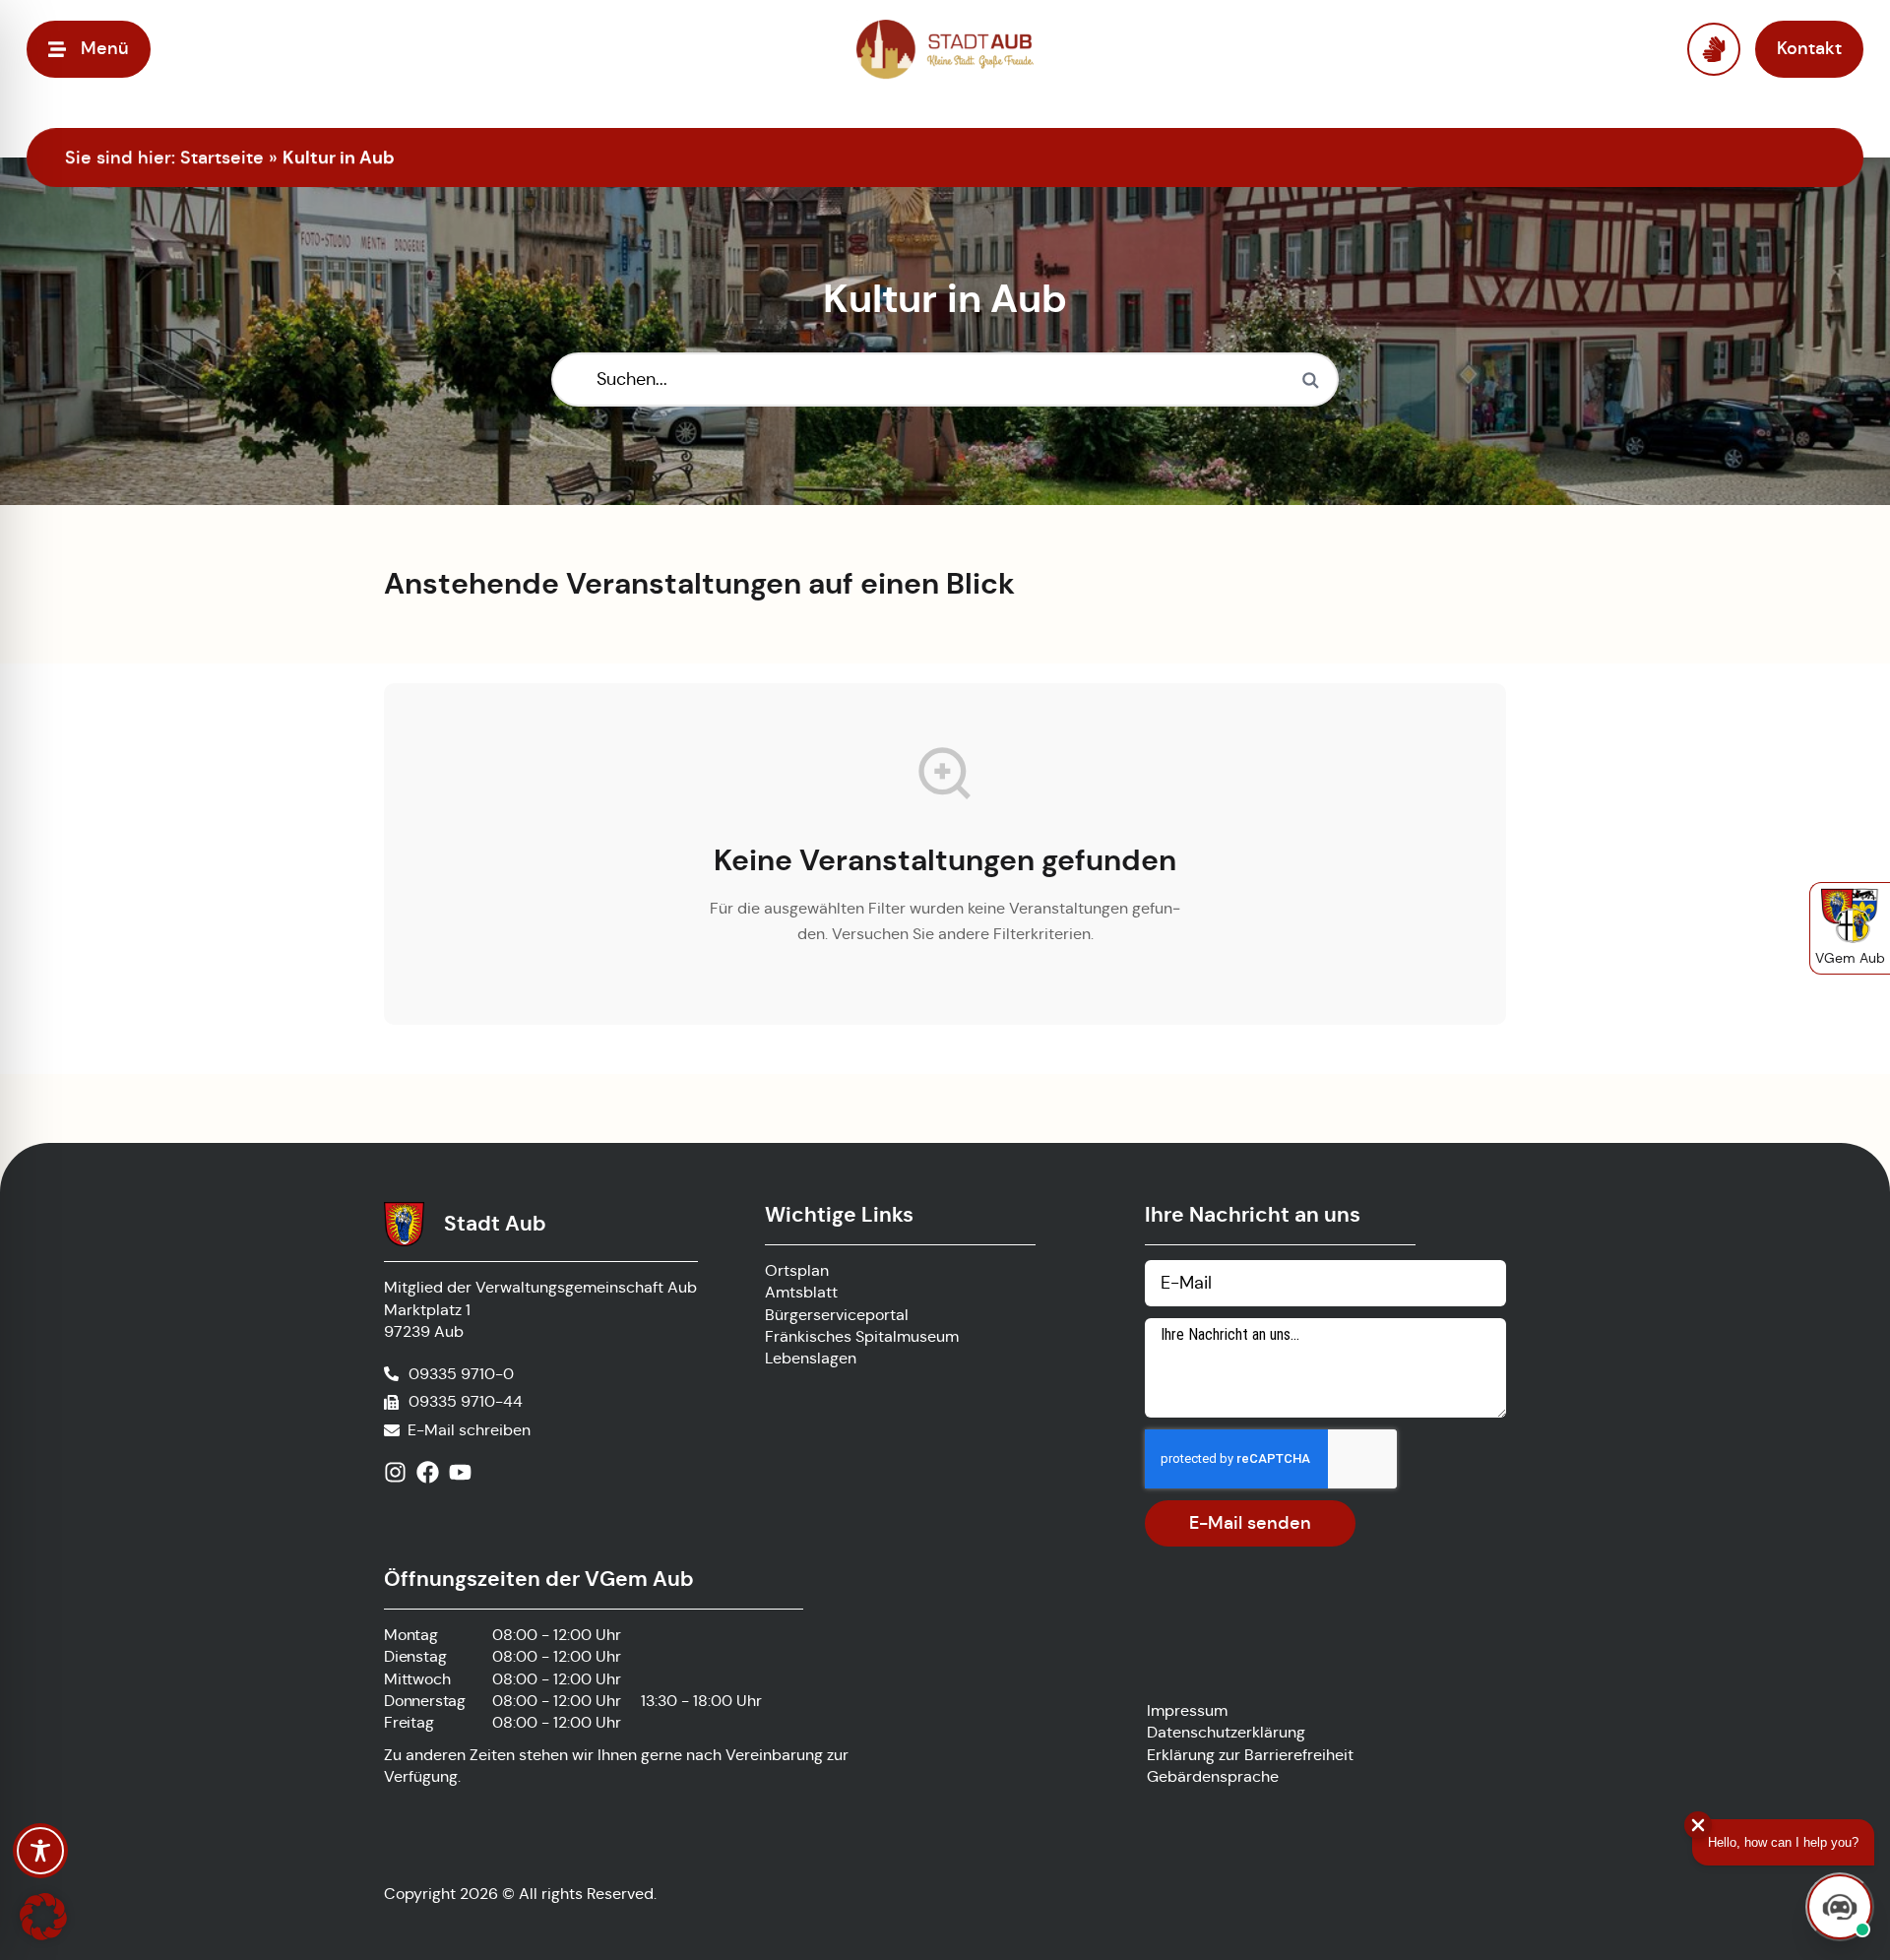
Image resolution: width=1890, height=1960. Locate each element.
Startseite (222, 158)
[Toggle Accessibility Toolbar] (40, 1851)
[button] (43, 1917)
